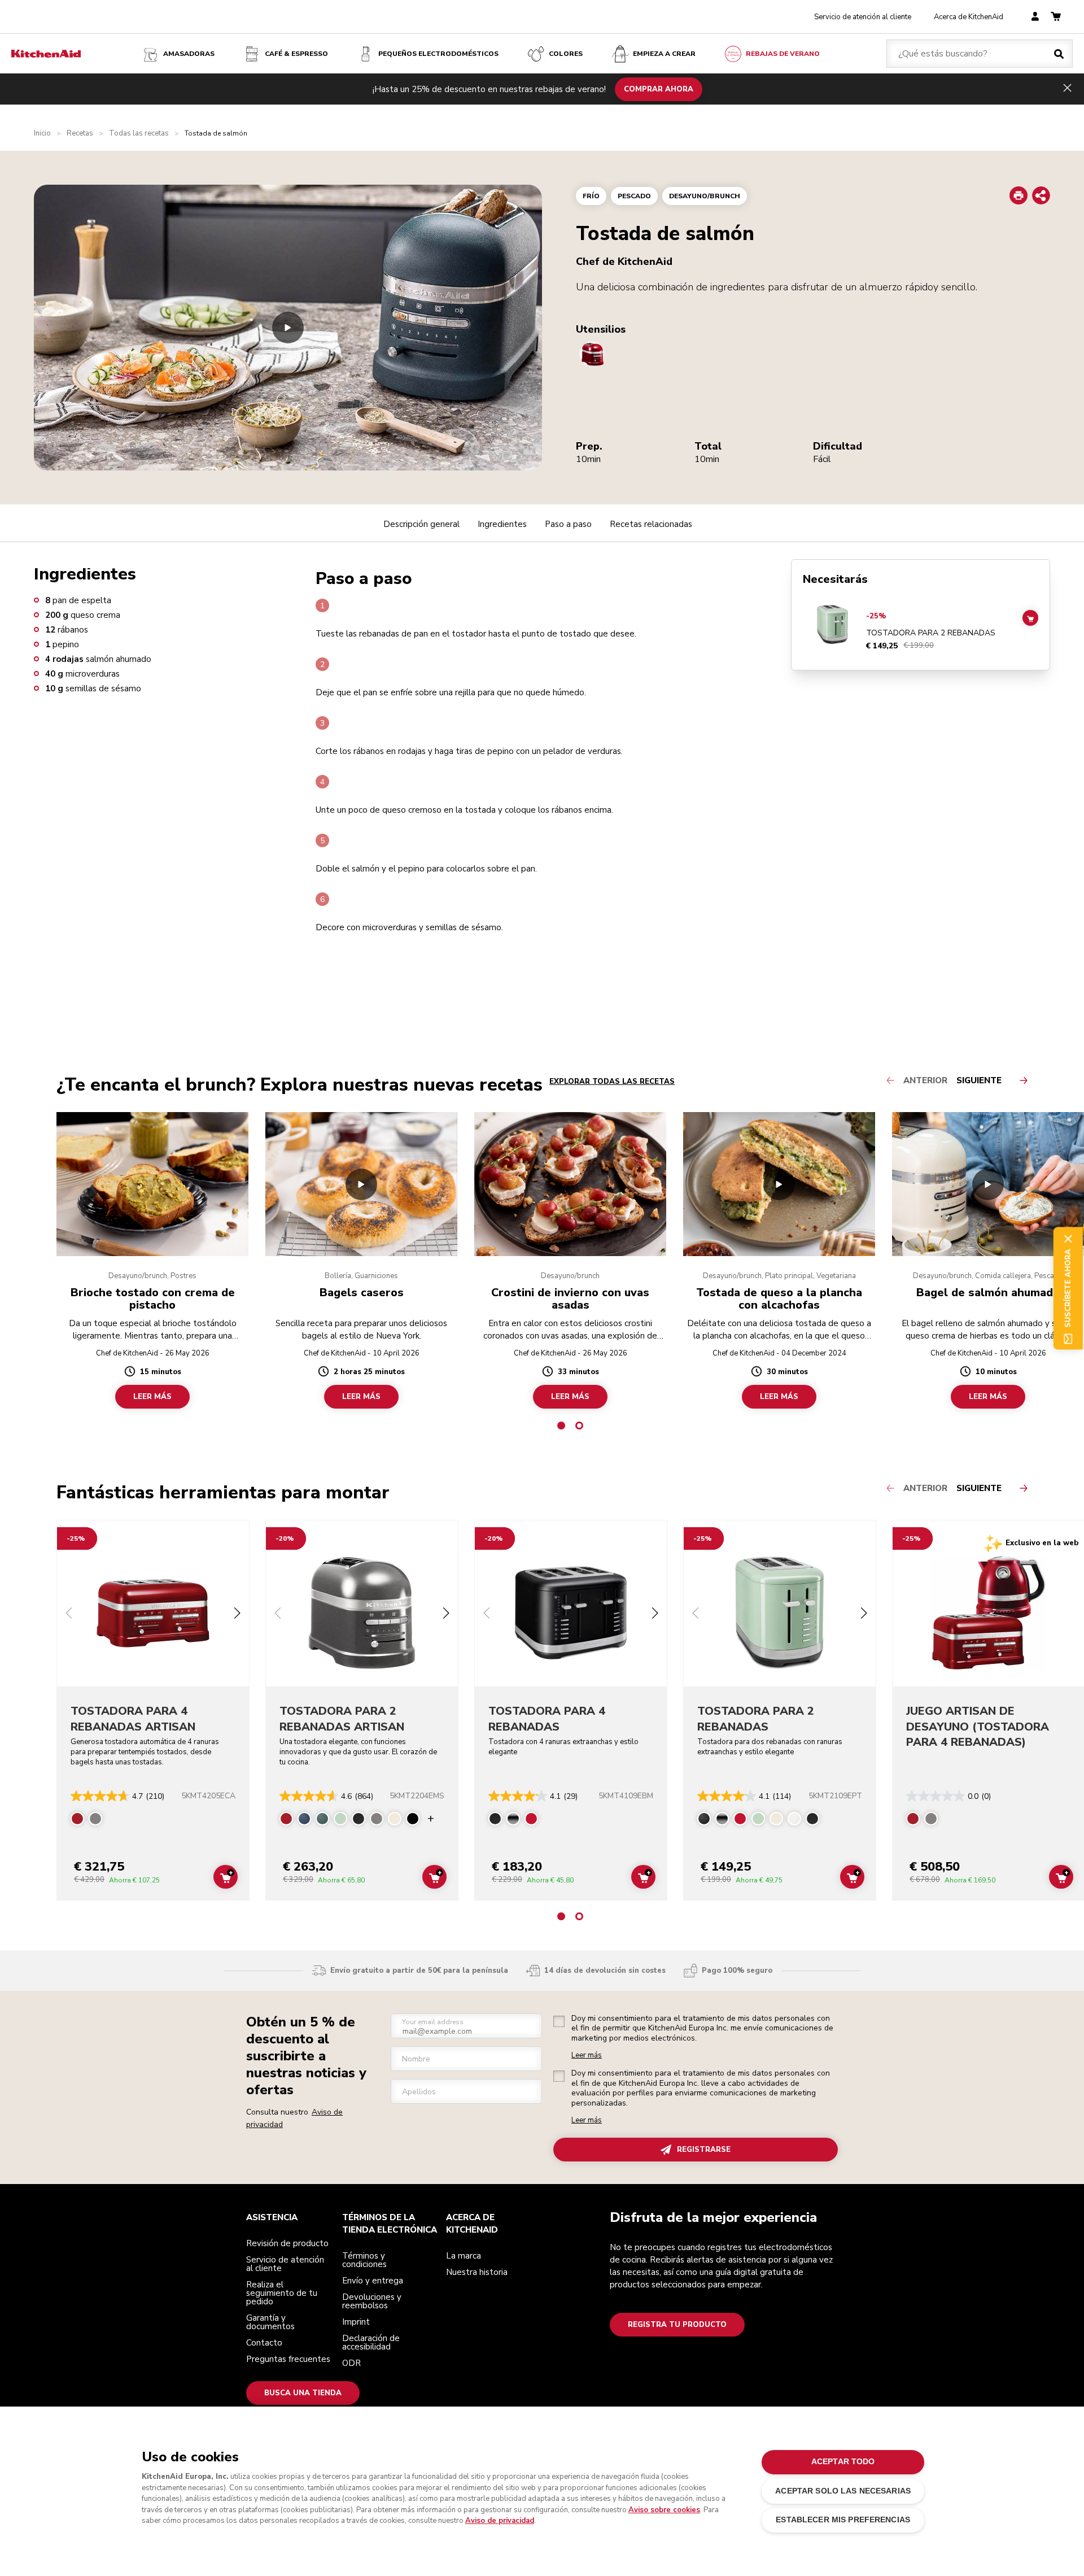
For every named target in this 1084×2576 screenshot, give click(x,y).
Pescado (634, 196)
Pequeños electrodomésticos (438, 54)
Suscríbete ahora (1068, 1288)
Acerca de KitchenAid (969, 17)
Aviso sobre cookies (664, 2510)
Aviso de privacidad (500, 2521)
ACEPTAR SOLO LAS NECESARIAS (843, 2491)
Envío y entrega (373, 2281)
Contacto (264, 2343)
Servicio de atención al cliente (863, 17)
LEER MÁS (152, 1397)
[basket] (1056, 17)
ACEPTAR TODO (843, 2462)
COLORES (566, 54)
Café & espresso (296, 54)
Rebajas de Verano (783, 54)
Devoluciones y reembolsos (372, 2301)
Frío (591, 196)
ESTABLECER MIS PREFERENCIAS (843, 2520)
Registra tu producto (677, 2325)
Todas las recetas (139, 134)
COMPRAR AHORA (659, 89)
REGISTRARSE (704, 2150)
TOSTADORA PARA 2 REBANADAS (931, 633)
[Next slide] (237, 1614)
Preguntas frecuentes (288, 2359)
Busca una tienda (303, 2393)
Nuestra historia (477, 2272)
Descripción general (421, 524)
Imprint (356, 2322)
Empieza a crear (664, 54)
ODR (351, 2363)
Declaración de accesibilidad (371, 2342)
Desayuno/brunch (705, 196)
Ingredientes (502, 524)
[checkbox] (559, 2021)
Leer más (587, 2056)
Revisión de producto (287, 2243)
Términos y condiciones (364, 2260)
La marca (464, 2256)
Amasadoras (189, 54)
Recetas (80, 134)
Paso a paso (568, 524)
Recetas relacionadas (651, 524)
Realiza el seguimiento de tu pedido (282, 2293)
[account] (1035, 17)
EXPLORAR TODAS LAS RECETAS (612, 1082)
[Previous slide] (69, 1614)
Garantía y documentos (270, 2322)
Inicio (42, 134)
